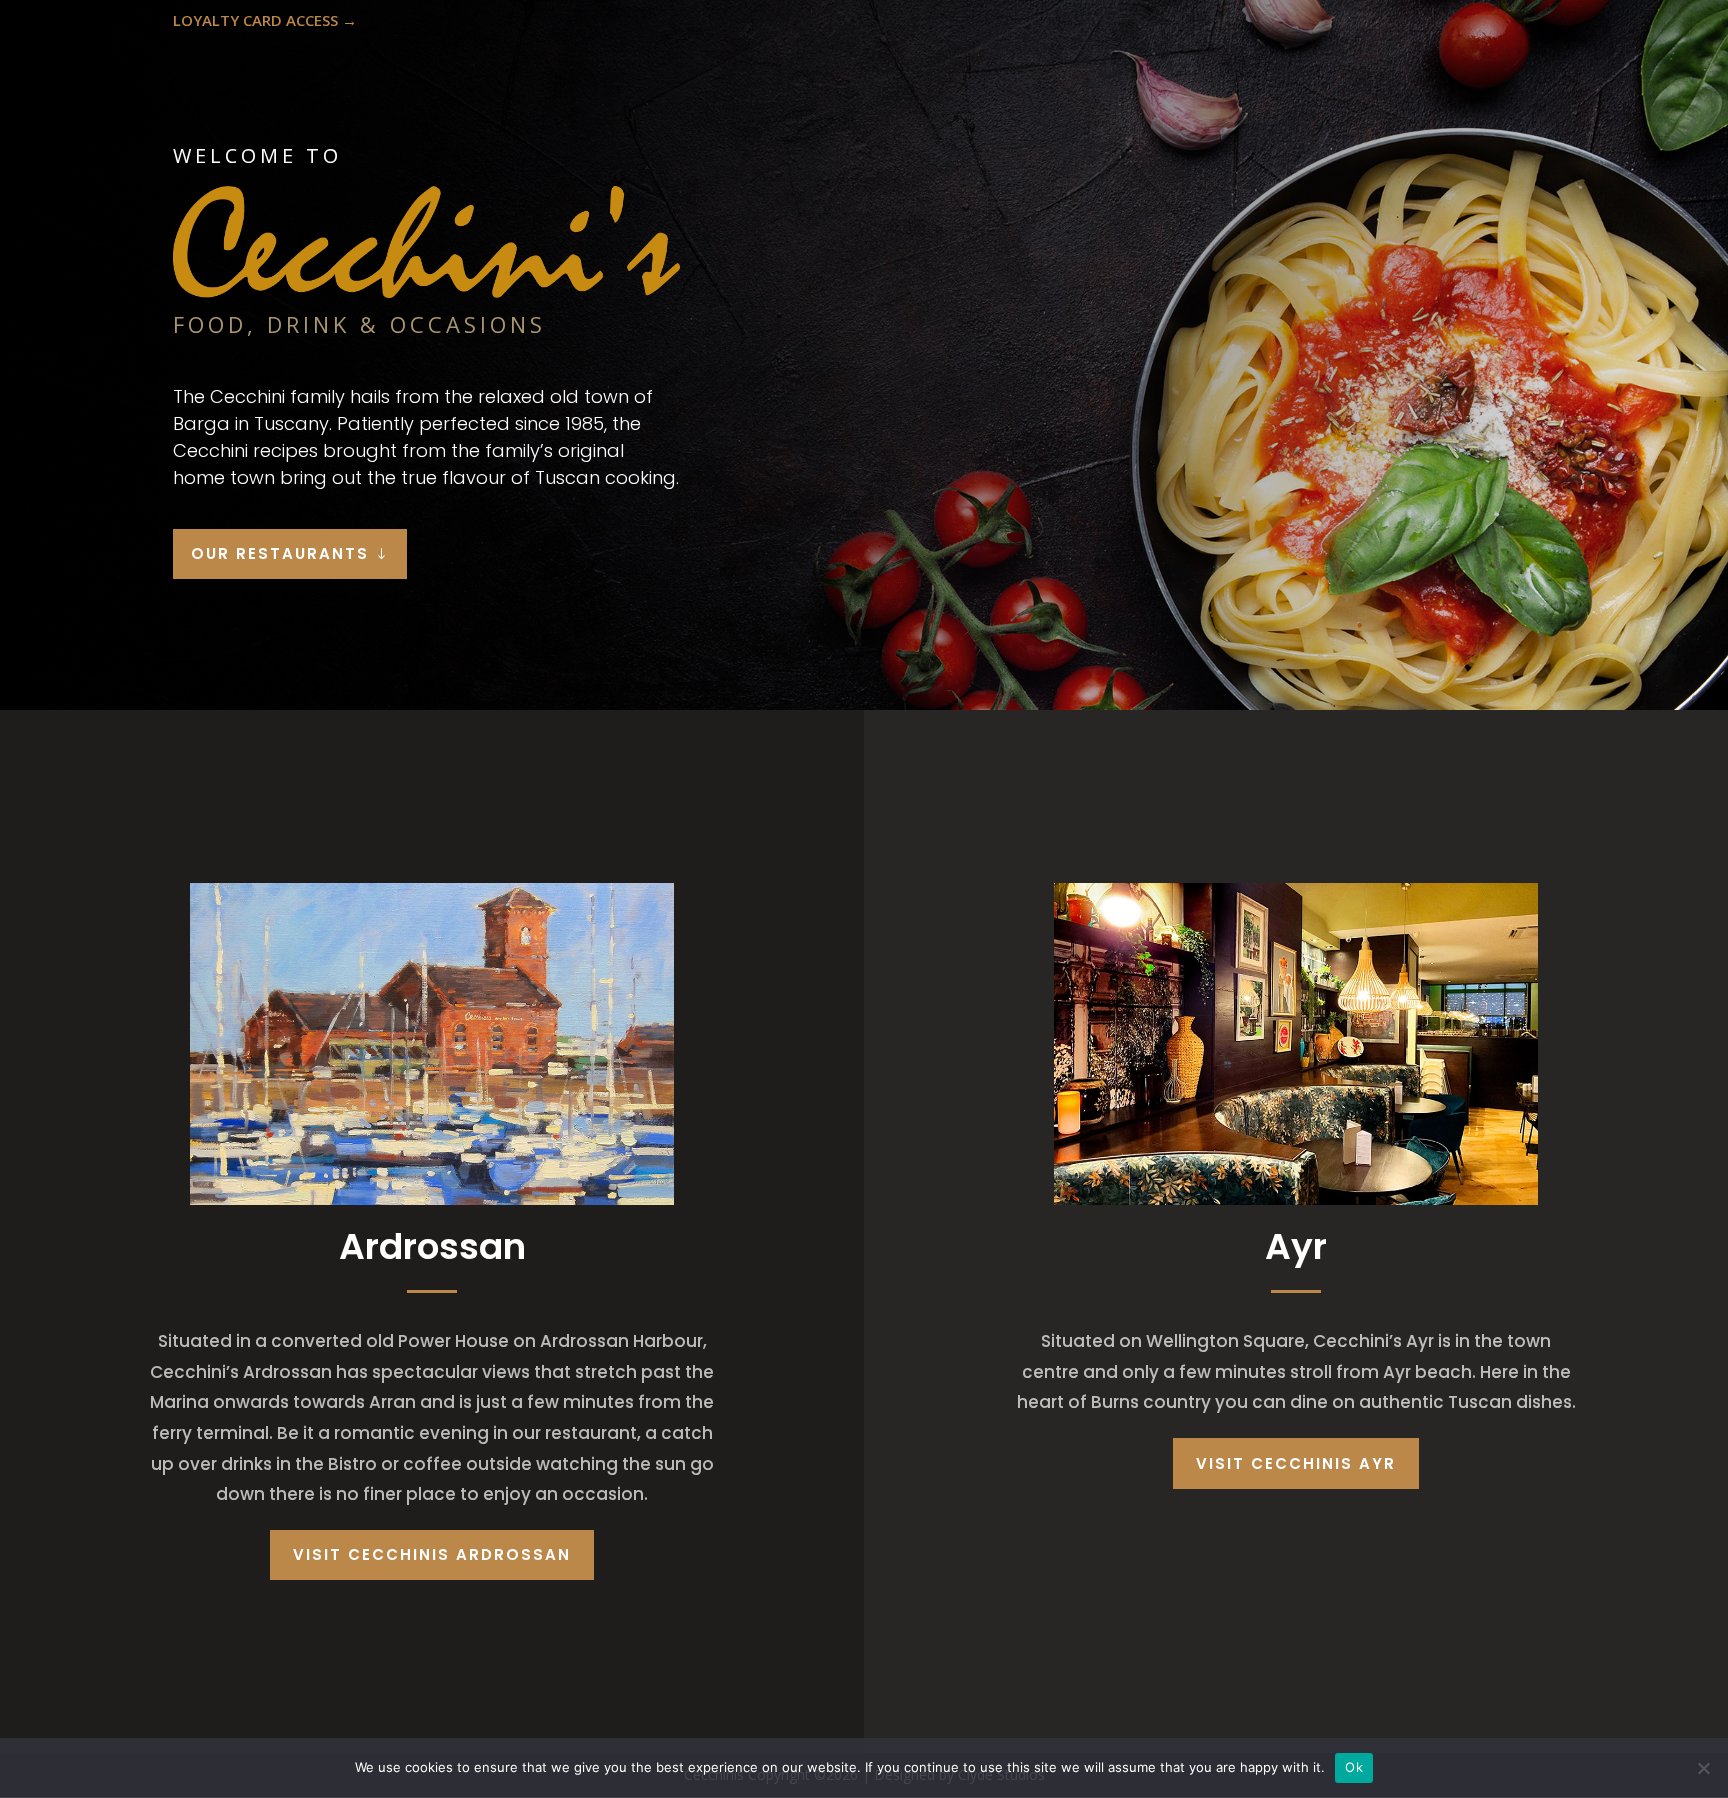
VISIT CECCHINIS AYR (1296, 1463)
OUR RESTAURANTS (280, 553)
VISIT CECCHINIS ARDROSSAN (432, 1554)
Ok (1354, 1767)
